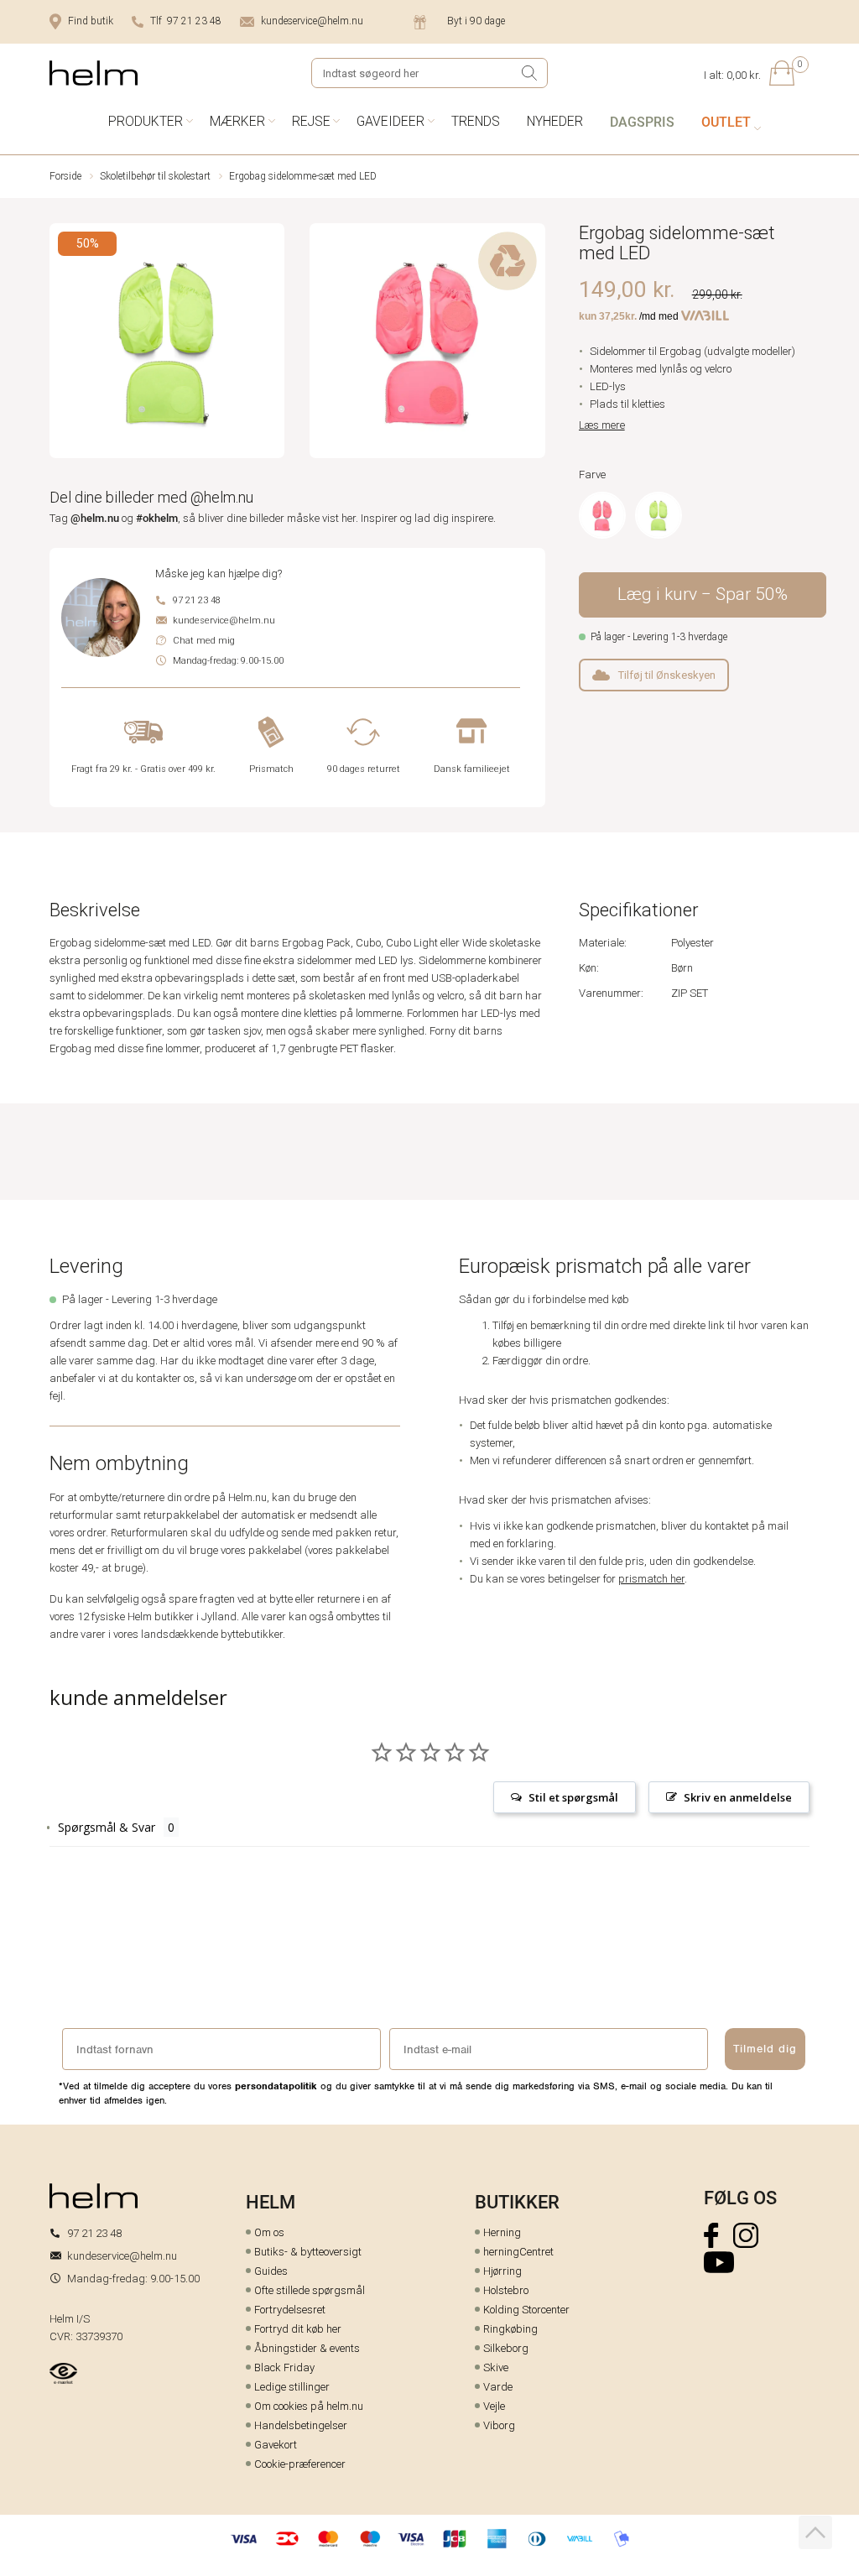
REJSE (311, 121)
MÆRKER (237, 121)
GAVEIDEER (390, 121)
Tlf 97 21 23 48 (186, 21)
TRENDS (476, 121)
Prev (61, 344)
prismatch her (651, 1579)
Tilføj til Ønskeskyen (667, 675)
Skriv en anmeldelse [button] (738, 1797)
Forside (65, 176)
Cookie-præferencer (300, 2464)
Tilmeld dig (765, 2049)
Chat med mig (204, 641)
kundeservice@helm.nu (312, 21)
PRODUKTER (146, 121)
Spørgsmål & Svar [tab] (107, 1827)
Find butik (91, 21)
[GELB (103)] (659, 515)
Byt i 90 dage (476, 21)
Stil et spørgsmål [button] (573, 1797)
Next (534, 344)
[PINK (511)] (602, 515)
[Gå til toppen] (815, 2532)
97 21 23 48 (197, 600)
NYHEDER (555, 121)
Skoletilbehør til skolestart (155, 176)
